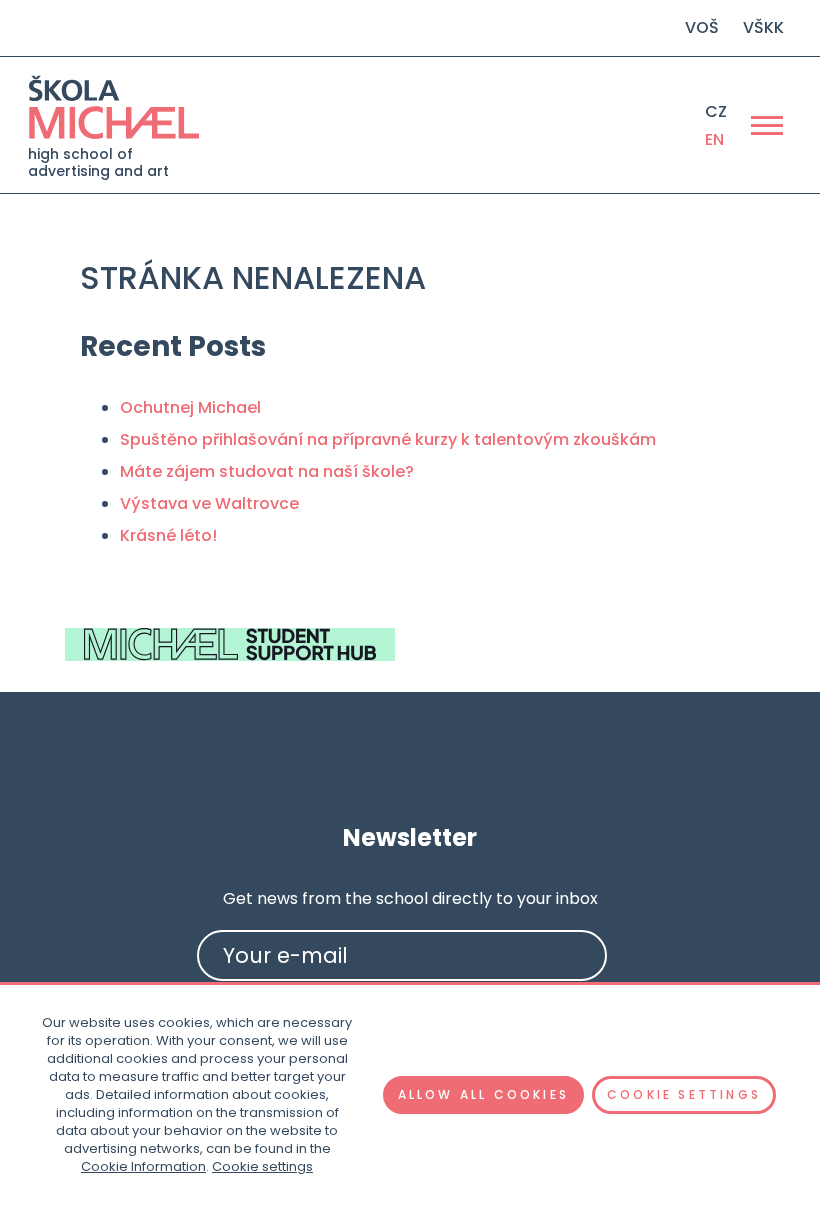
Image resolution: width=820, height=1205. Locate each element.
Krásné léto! (168, 535)
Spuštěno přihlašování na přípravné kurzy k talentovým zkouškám (388, 439)
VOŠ (702, 27)
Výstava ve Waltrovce (209, 503)
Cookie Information (143, 1166)
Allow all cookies (483, 1094)
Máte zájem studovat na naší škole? (267, 471)
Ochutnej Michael (190, 407)
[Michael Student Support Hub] (230, 644)
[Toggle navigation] (767, 125)
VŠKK (763, 27)
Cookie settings (262, 1167)
